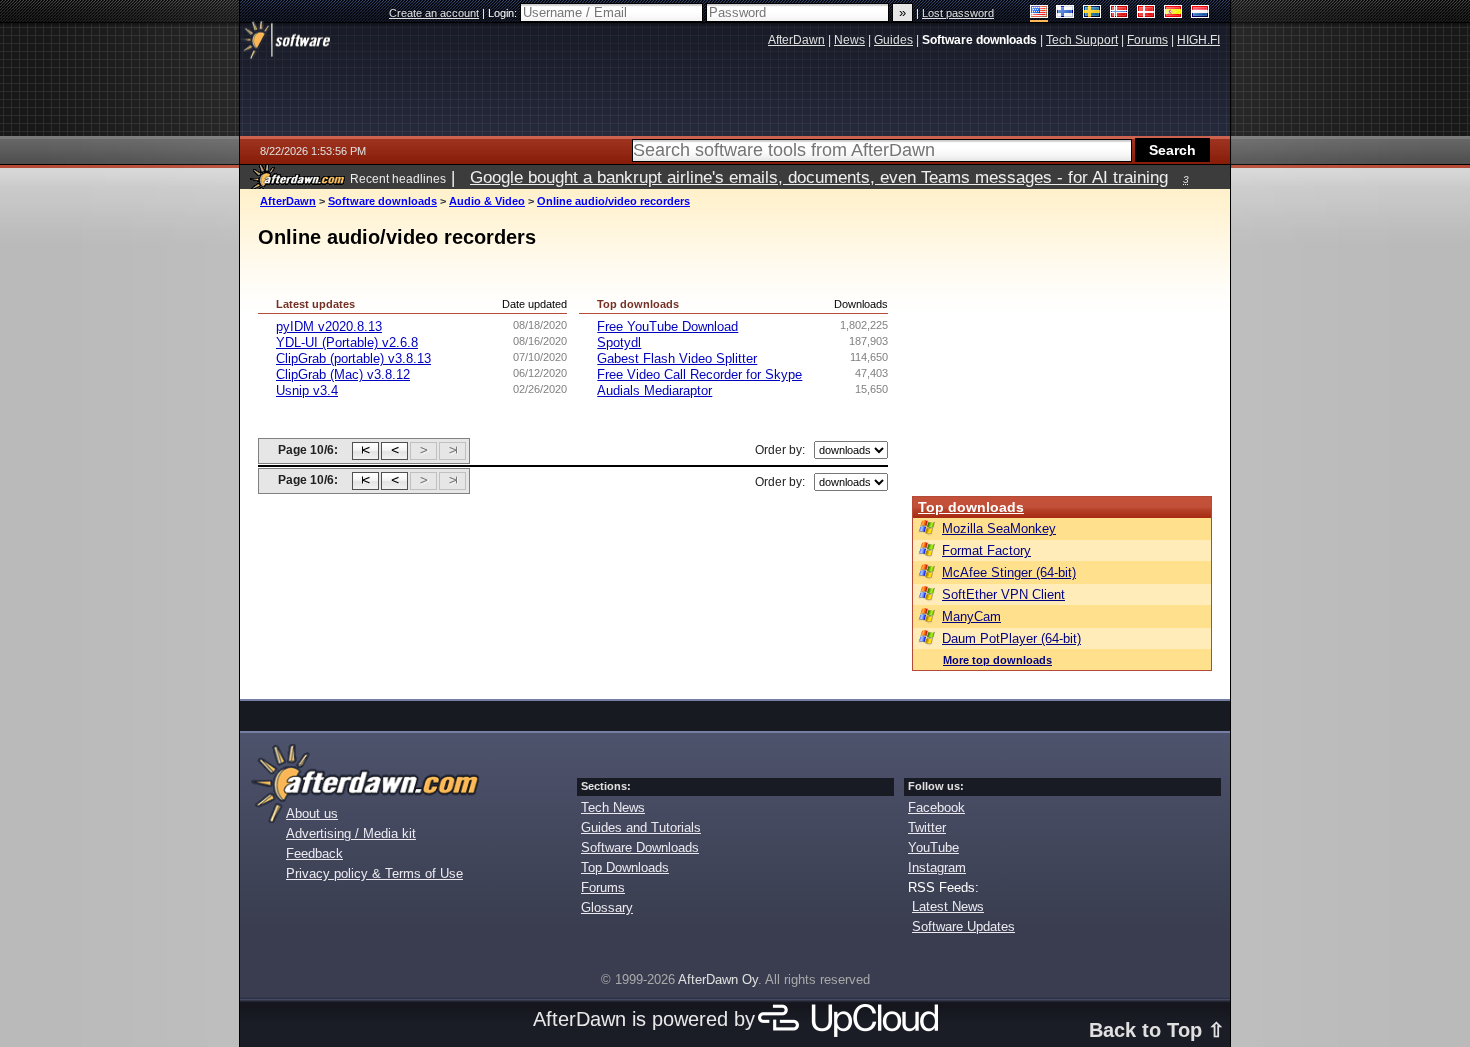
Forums (603, 887)
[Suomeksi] (1065, 13)
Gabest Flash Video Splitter (677, 358)
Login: (504, 13)
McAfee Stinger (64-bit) (1009, 572)
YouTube (933, 847)
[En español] (1173, 13)
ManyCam (971, 616)
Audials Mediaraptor (654, 390)
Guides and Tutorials (641, 827)
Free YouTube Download (667, 326)
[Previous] (394, 451)
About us (312, 813)
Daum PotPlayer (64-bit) (1011, 638)
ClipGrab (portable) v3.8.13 (353, 358)
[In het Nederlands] (1200, 13)
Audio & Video (487, 201)
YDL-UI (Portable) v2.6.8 (347, 342)
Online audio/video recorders (613, 201)
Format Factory (986, 550)
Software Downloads (640, 847)
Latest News (948, 906)
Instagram (937, 867)
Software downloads (382, 201)
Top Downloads (625, 867)
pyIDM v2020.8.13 (329, 326)
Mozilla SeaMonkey (999, 528)
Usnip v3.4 (307, 390)
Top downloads (971, 507)
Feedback (314, 853)
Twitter (927, 827)
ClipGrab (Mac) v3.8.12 (343, 374)
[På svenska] (1092, 13)
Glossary (607, 907)
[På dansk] (1146, 13)
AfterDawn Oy (718, 979)
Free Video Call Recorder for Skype (699, 374)
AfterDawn (288, 201)
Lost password (958, 13)
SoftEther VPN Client (1003, 594)
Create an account (434, 13)
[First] (365, 451)
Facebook (936, 807)
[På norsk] (1119, 13)
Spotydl (619, 342)
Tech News (613, 807)
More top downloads (997, 660)
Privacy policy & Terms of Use (374, 873)
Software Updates (963, 926)
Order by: (780, 450)
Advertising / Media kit (351, 833)
